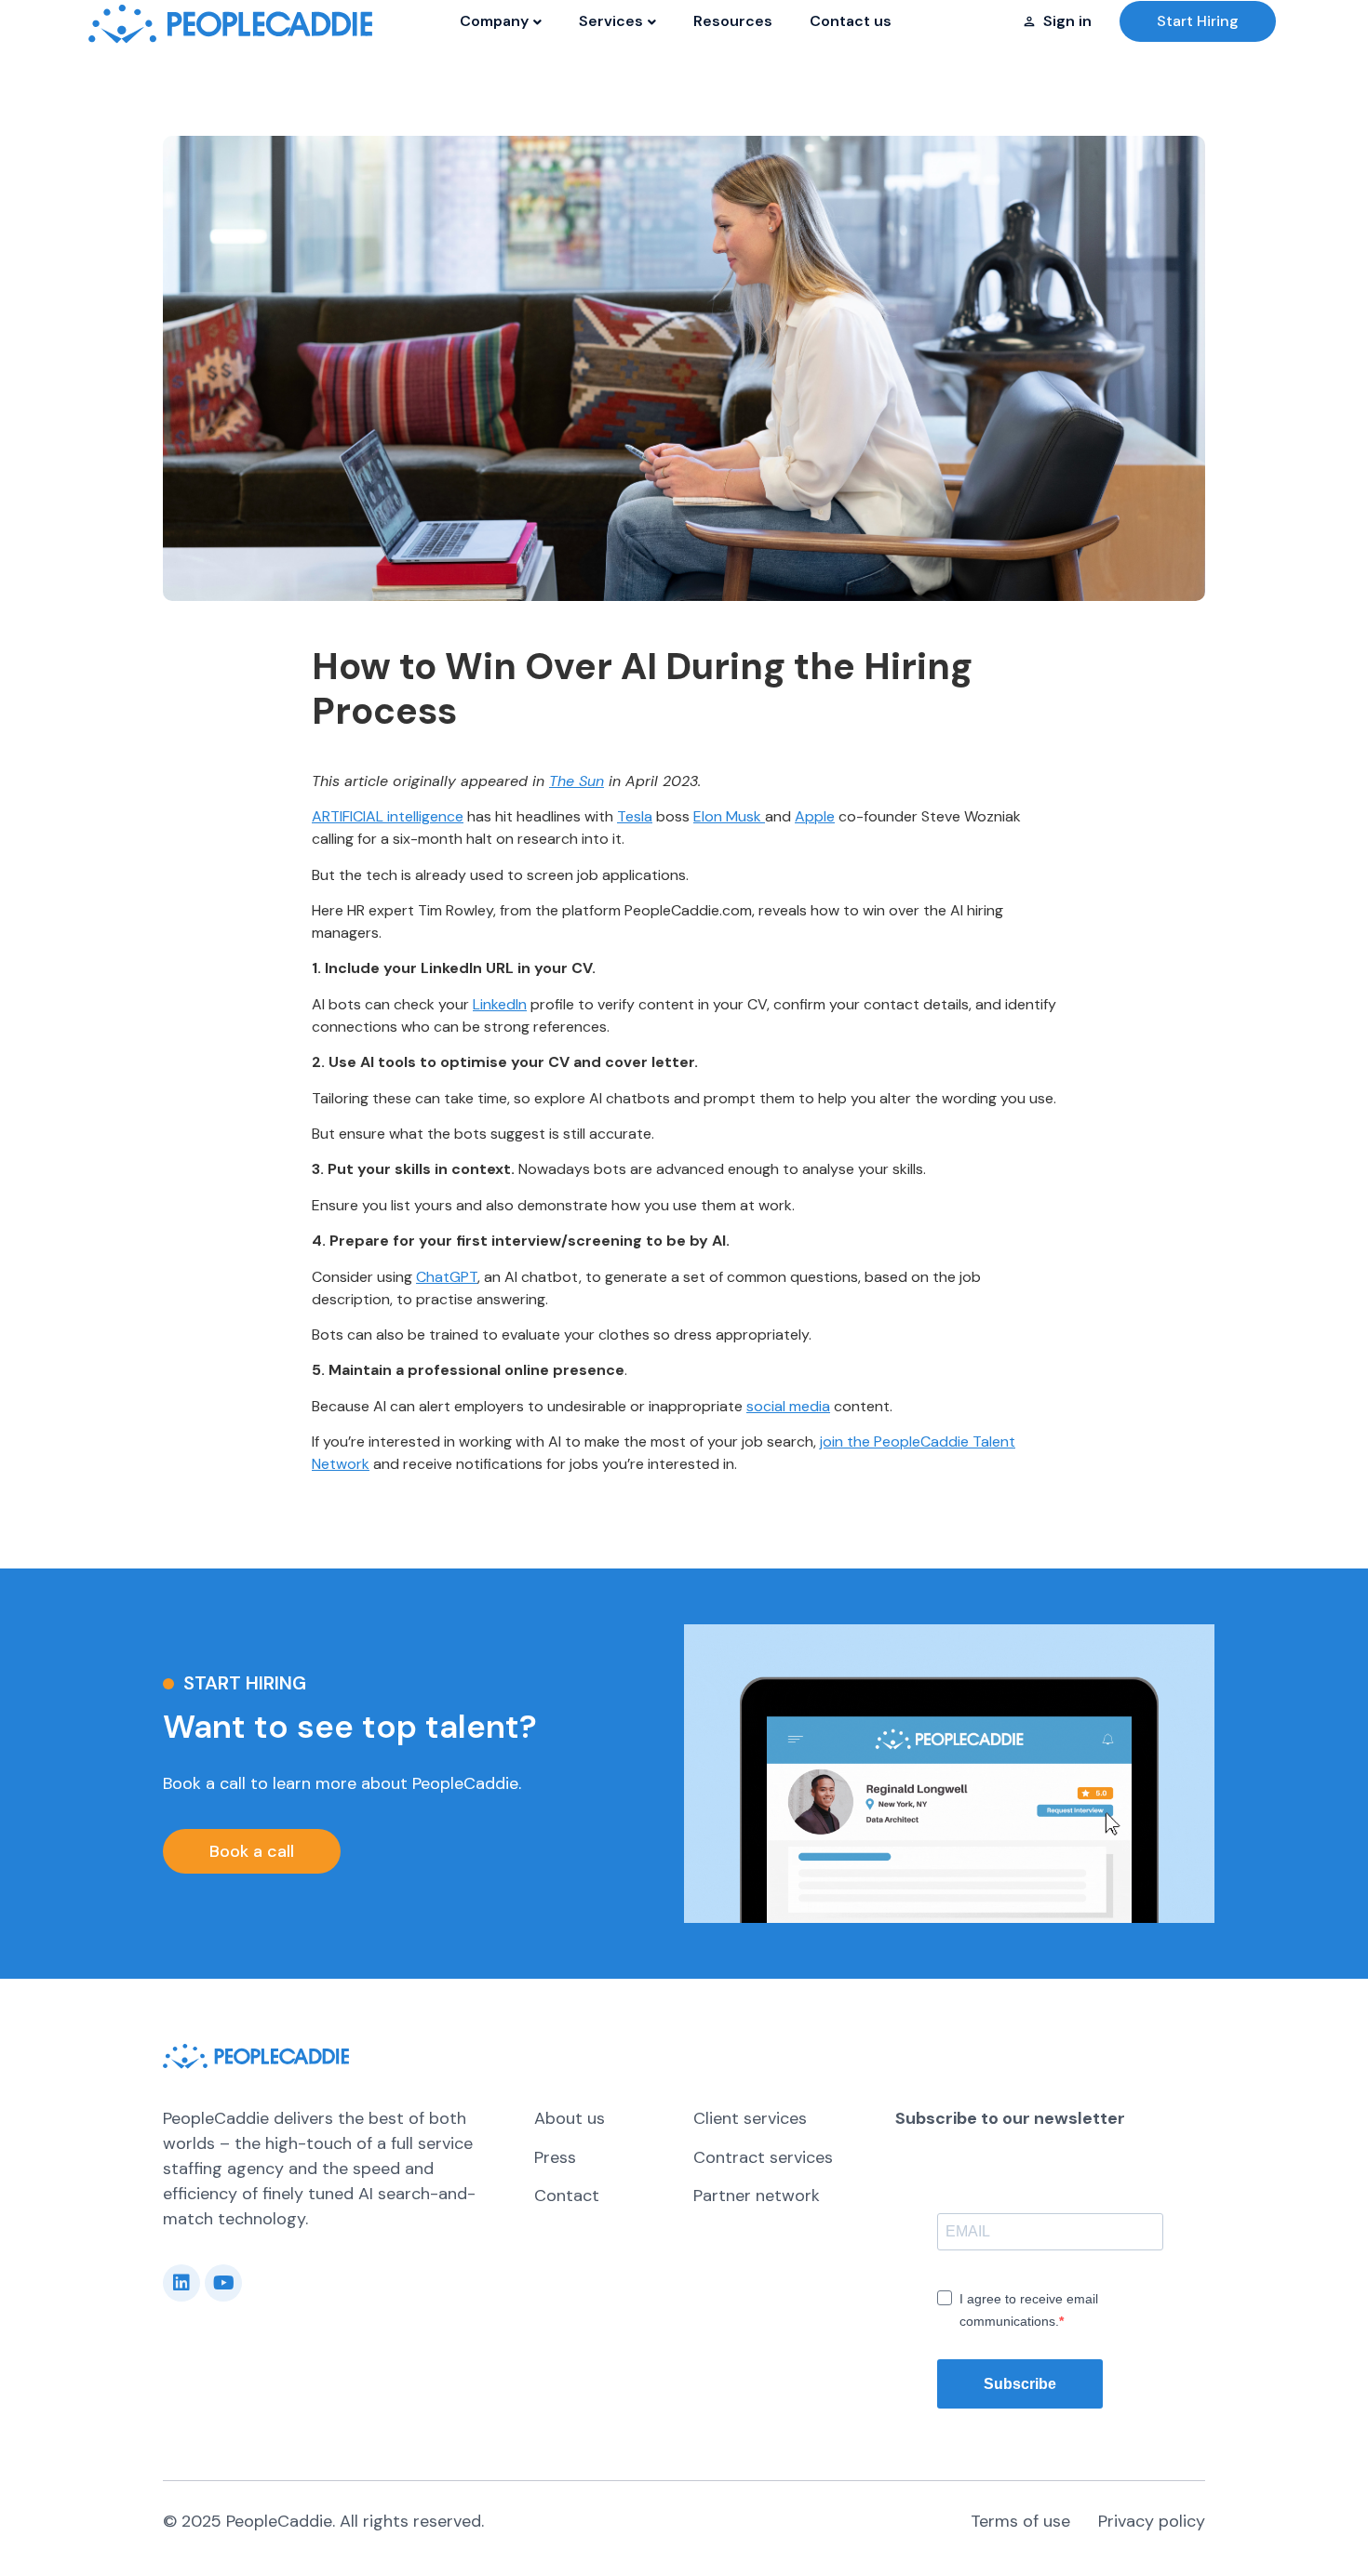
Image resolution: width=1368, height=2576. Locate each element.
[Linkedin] (181, 2283)
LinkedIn (500, 1004)
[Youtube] (223, 2283)
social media (788, 1406)
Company (494, 21)
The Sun (577, 781)
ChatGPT (447, 1277)
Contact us (851, 21)
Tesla (635, 816)
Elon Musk (729, 816)
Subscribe (1020, 2384)
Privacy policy (1152, 2521)
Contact (567, 2196)
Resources (733, 21)
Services (611, 21)
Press (555, 2157)
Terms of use (1020, 2521)
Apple (815, 816)
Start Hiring (1198, 21)
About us (570, 2118)
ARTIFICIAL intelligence (388, 816)
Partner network (757, 2196)
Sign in (1067, 21)
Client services (750, 2118)
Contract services (763, 2157)
